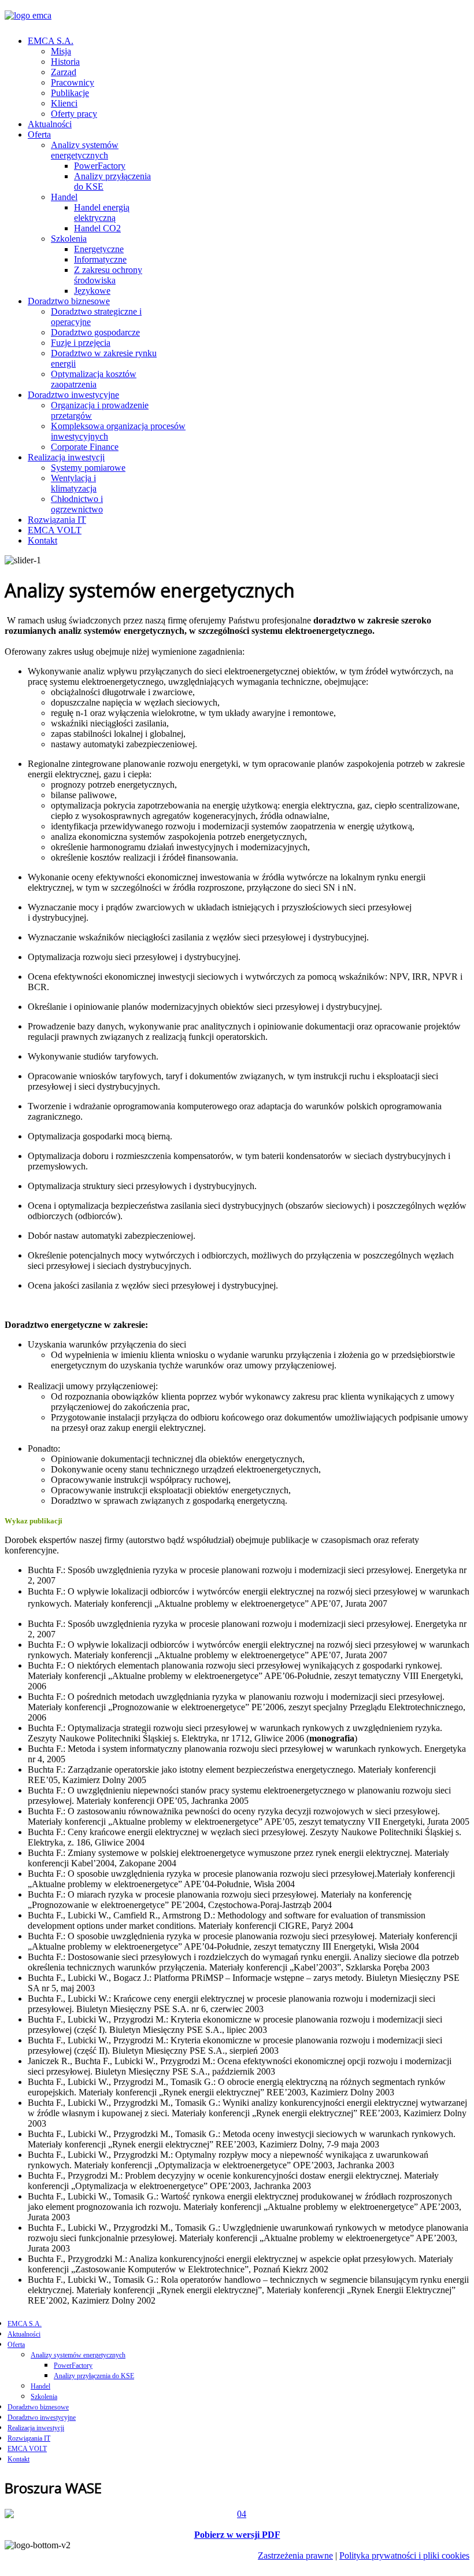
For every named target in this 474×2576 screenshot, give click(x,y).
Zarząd (64, 72)
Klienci (64, 103)
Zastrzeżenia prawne (295, 2555)
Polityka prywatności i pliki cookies (404, 2555)
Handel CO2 (97, 228)
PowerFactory (100, 166)
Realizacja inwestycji (66, 457)
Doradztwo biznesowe (69, 301)
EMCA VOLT (55, 530)
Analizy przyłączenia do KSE (94, 2376)
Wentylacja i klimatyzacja (74, 483)
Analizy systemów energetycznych (85, 150)
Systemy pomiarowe (88, 468)
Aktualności (50, 124)
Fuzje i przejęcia (81, 343)
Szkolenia (69, 239)
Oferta (39, 134)
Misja (61, 51)
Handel (64, 197)
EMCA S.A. (51, 41)
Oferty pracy (74, 114)
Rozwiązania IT (57, 520)
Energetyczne (99, 249)
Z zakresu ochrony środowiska (108, 275)
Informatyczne (100, 259)
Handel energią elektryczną (102, 213)
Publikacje (70, 93)
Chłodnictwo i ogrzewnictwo (77, 504)
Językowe (92, 291)
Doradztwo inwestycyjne (73, 395)
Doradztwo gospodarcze (95, 332)
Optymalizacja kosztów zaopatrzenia (94, 379)
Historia (65, 62)
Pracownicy (73, 82)
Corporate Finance (85, 447)
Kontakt (42, 540)
